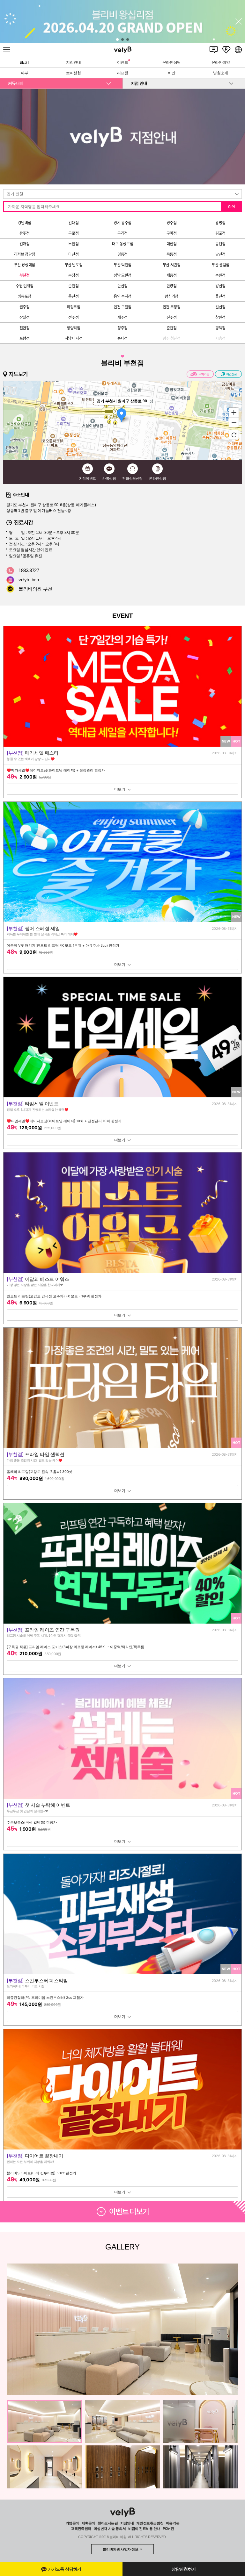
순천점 (73, 286)
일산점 (220, 307)
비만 (171, 73)
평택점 (220, 328)
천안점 (25, 328)
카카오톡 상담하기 (65, 2569)
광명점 (220, 223)
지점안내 (73, 62)
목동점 (172, 254)
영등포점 (25, 296)
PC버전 (168, 2529)
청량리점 (73, 328)
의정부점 (73, 307)
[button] (117, 39)
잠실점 (25, 317)
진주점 (172, 317)
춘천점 (172, 328)
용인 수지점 (122, 296)
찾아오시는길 (108, 2523)
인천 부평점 (172, 307)
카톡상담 (109, 478)
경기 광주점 (122, 223)
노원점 (73, 244)
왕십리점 (171, 296)
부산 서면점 (172, 265)
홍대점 (122, 338)
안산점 (122, 286)
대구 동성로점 (122, 244)
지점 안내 (139, 83)
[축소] (234, 423)
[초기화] (234, 435)
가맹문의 (72, 2523)
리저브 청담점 (25, 254)
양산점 (220, 286)
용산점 (73, 296)
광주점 (25, 233)
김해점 (25, 244)
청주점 (122, 328)
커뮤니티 (16, 83)
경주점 (172, 223)
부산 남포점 (74, 265)
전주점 (73, 317)
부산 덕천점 (122, 265)
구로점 (73, 233)
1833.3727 (29, 570)
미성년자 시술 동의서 (110, 2529)
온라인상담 (172, 62)
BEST (24, 62)
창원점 (220, 317)
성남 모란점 (122, 275)
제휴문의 (88, 2523)
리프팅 (123, 73)
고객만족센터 (81, 2529)
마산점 (73, 254)
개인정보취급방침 (150, 2523)
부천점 (25, 275)
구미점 (172, 233)
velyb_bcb (29, 580)
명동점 (122, 254)
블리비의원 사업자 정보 (120, 2549)
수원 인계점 (25, 286)
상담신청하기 (184, 2569)
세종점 (172, 275)
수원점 (220, 275)
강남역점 (25, 223)
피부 (24, 73)
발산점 (220, 254)
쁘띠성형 (73, 73)
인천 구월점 (122, 307)
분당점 (73, 275)
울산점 (220, 296)
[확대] (234, 412)
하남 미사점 (74, 338)
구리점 (122, 233)
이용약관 (173, 2523)
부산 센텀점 (220, 265)
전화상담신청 (132, 478)
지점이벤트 (88, 478)
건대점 (73, 223)
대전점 (172, 244)
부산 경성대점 (25, 265)
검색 (232, 206)
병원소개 (220, 73)
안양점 (172, 286)
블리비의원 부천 (35, 589)
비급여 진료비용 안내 (144, 2529)
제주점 (122, 317)
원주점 (25, 307)
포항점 (25, 338)
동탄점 (220, 244)
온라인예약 (221, 62)
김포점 (220, 233)
